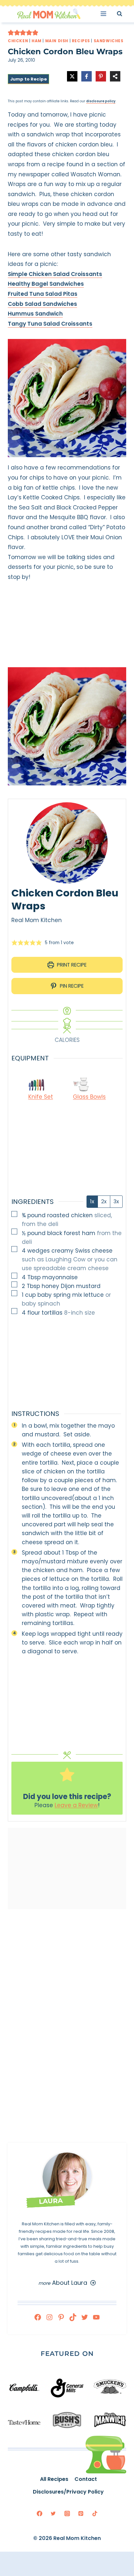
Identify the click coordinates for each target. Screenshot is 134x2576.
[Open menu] (106, 13)
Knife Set (41, 1097)
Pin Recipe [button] (71, 986)
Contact (86, 2479)
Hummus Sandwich (35, 314)
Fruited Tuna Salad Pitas (43, 294)
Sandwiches (109, 41)
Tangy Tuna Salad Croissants (50, 324)
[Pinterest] (81, 2513)
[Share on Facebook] (87, 76)
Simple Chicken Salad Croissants (55, 274)
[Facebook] (39, 2513)
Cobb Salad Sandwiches (42, 304)
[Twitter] (53, 2513)
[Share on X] (72, 76)
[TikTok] (95, 2513)
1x (92, 1201)
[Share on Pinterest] (101, 76)
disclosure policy (101, 101)
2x (104, 1201)
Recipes (81, 41)
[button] (11, 32)
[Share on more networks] (115, 76)
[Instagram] (67, 2513)
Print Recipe (71, 965)
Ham (37, 41)
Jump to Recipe (28, 79)
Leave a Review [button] (76, 1805)
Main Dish (57, 41)
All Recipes (54, 2479)
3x (116, 1201)
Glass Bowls (89, 1097)
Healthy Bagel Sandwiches (46, 284)
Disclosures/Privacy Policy (68, 2492)
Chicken (18, 41)
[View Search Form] (125, 13)
